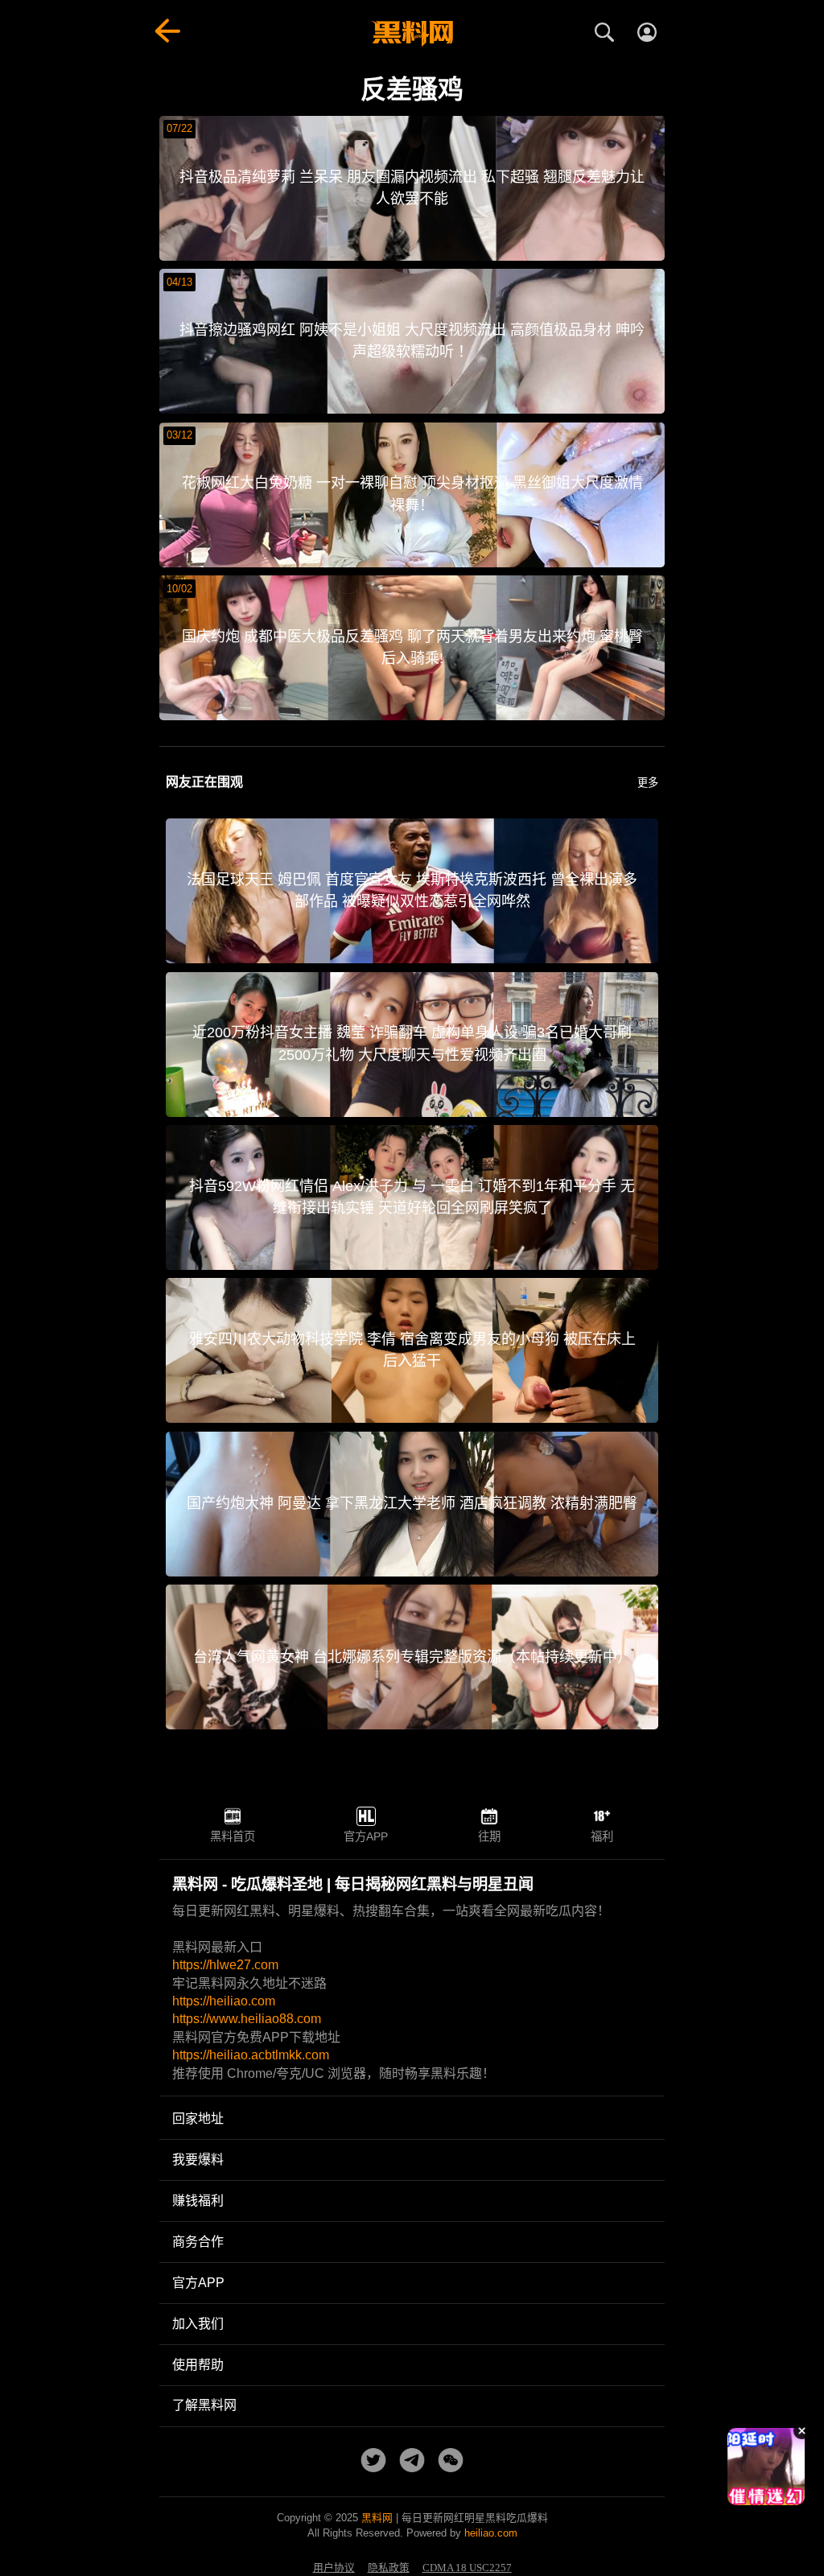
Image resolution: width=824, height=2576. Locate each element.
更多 (648, 783)
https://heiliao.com (224, 2001)
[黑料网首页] (412, 34)
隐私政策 (389, 2568)
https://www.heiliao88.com (247, 2019)
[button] (754, 2499)
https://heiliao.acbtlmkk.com (251, 2055)
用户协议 (334, 2568)
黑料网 (377, 2518)
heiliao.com (491, 2533)
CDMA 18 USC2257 (467, 2568)
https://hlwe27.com (225, 1965)
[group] (766, 2467)
